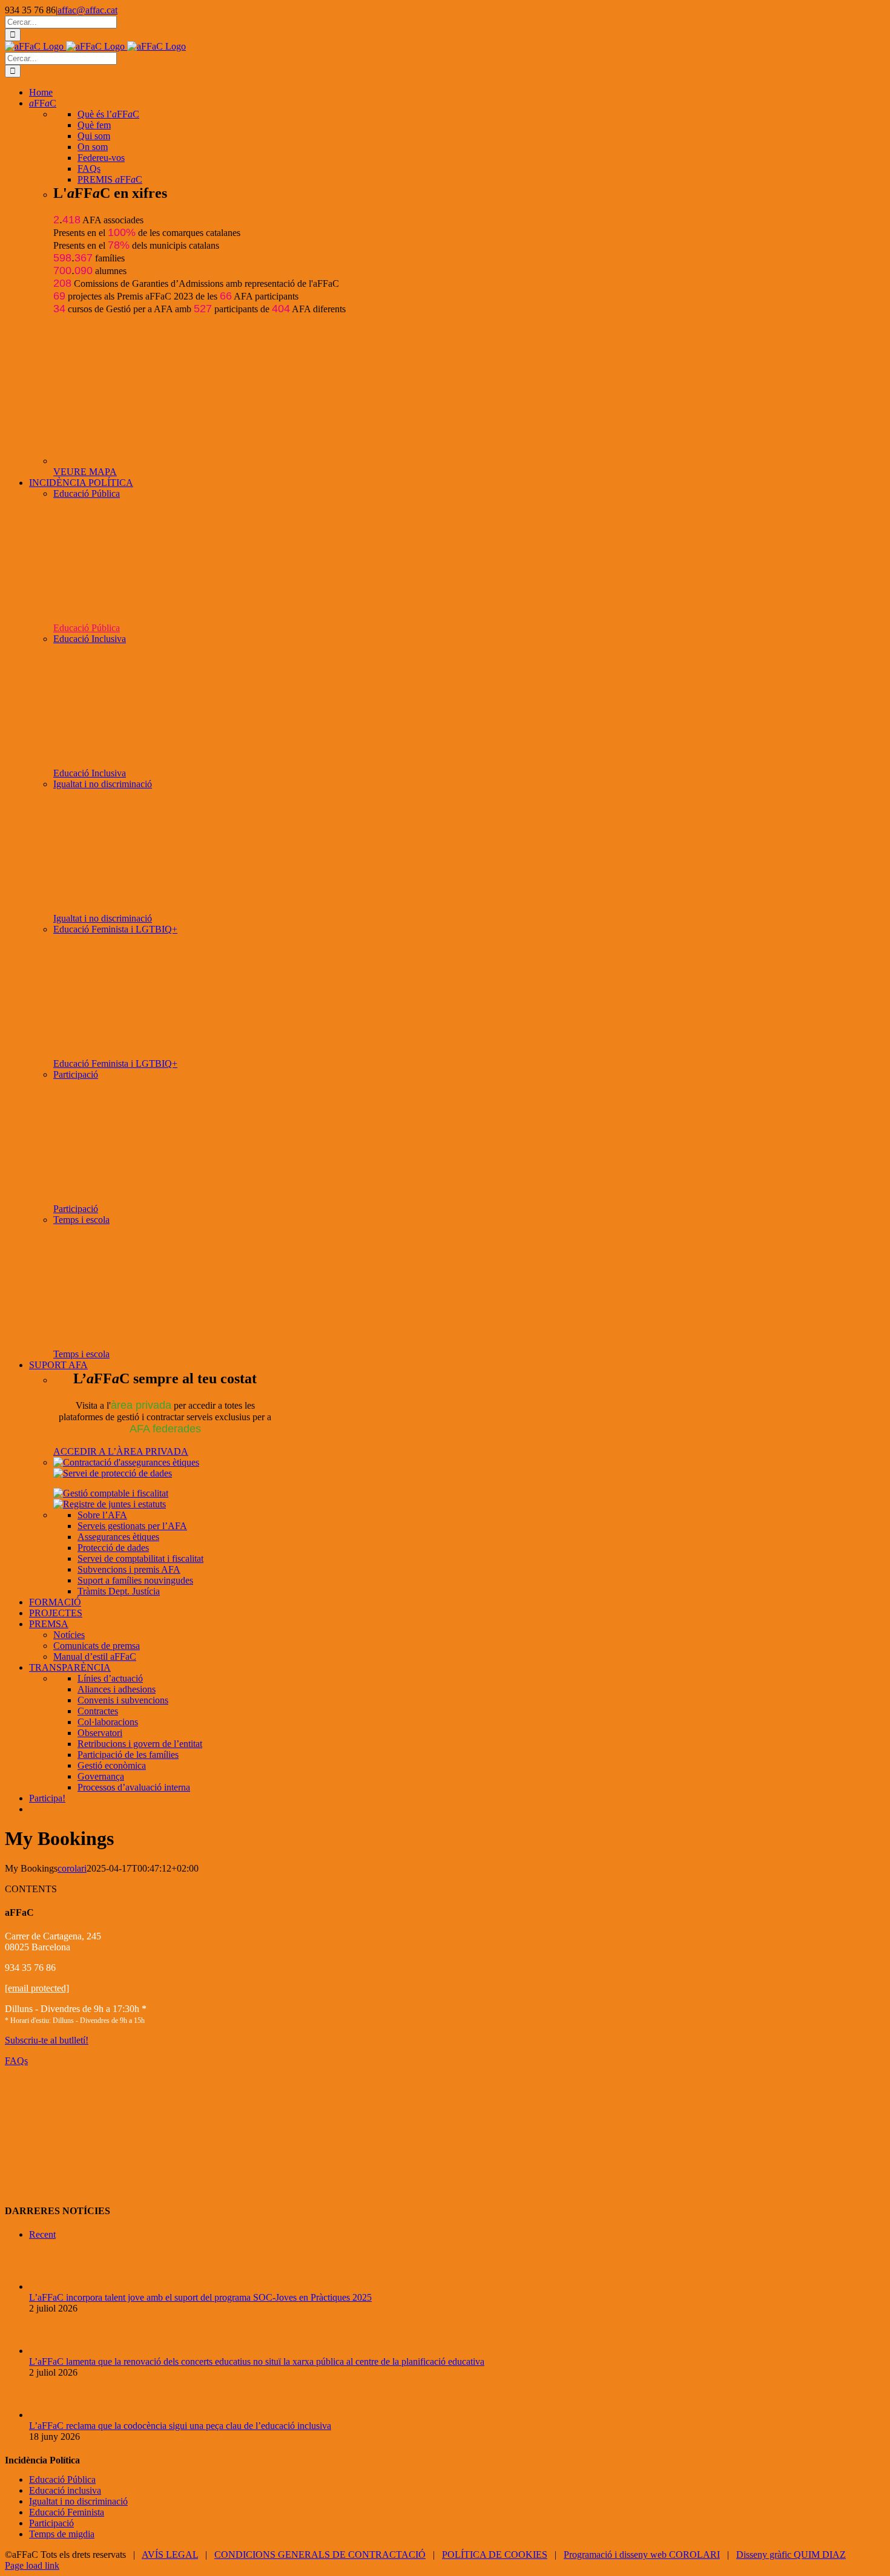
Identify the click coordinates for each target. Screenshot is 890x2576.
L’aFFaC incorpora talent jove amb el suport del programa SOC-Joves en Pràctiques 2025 (200, 2297)
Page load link (32, 2565)
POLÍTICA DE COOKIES (495, 2555)
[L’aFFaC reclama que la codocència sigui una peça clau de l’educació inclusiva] (49, 2415)
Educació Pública (87, 493)
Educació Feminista (67, 2512)
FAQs (16, 2061)
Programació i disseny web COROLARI (642, 2555)
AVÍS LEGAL (170, 2555)
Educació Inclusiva (90, 639)
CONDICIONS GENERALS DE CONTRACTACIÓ (320, 2555)
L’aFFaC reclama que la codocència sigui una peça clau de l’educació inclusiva (180, 2426)
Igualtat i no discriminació (103, 784)
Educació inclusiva (65, 2490)
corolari (72, 1868)
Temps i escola (81, 1220)
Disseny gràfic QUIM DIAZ (791, 2555)
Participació (76, 1074)
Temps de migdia (62, 2534)
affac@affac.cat (87, 10)
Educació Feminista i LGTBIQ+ (115, 929)
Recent (42, 2234)
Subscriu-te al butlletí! (47, 2040)
